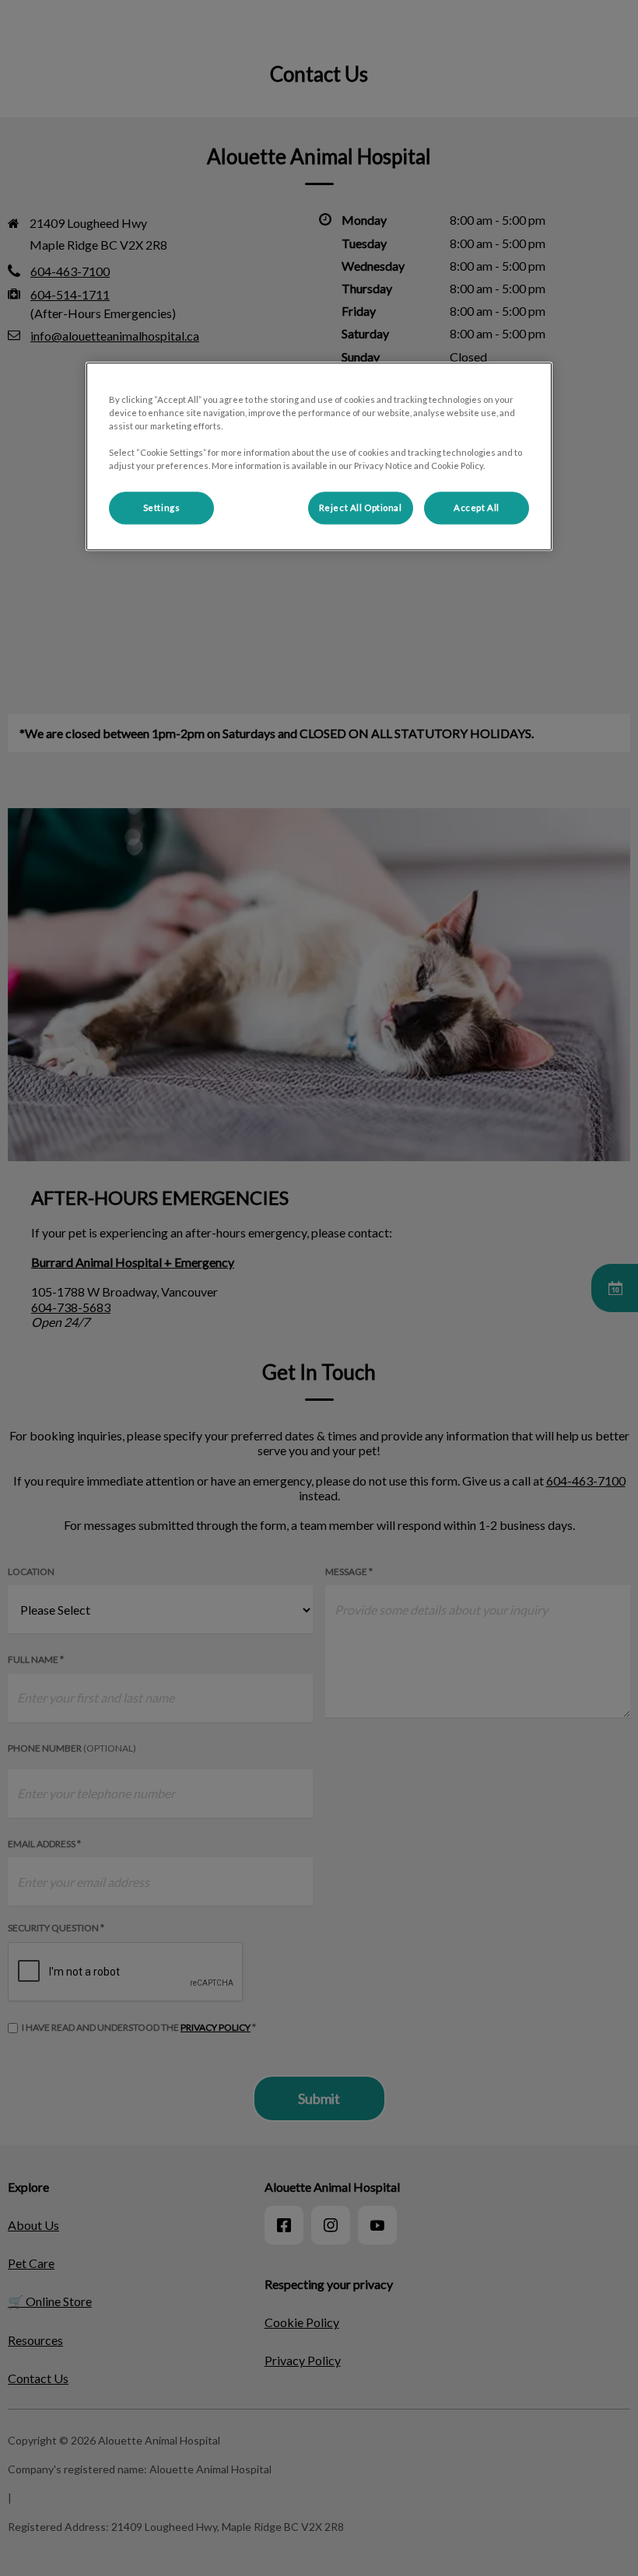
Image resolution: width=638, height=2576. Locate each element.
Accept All (477, 508)
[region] (319, 456)
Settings (162, 508)
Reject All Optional (361, 508)
